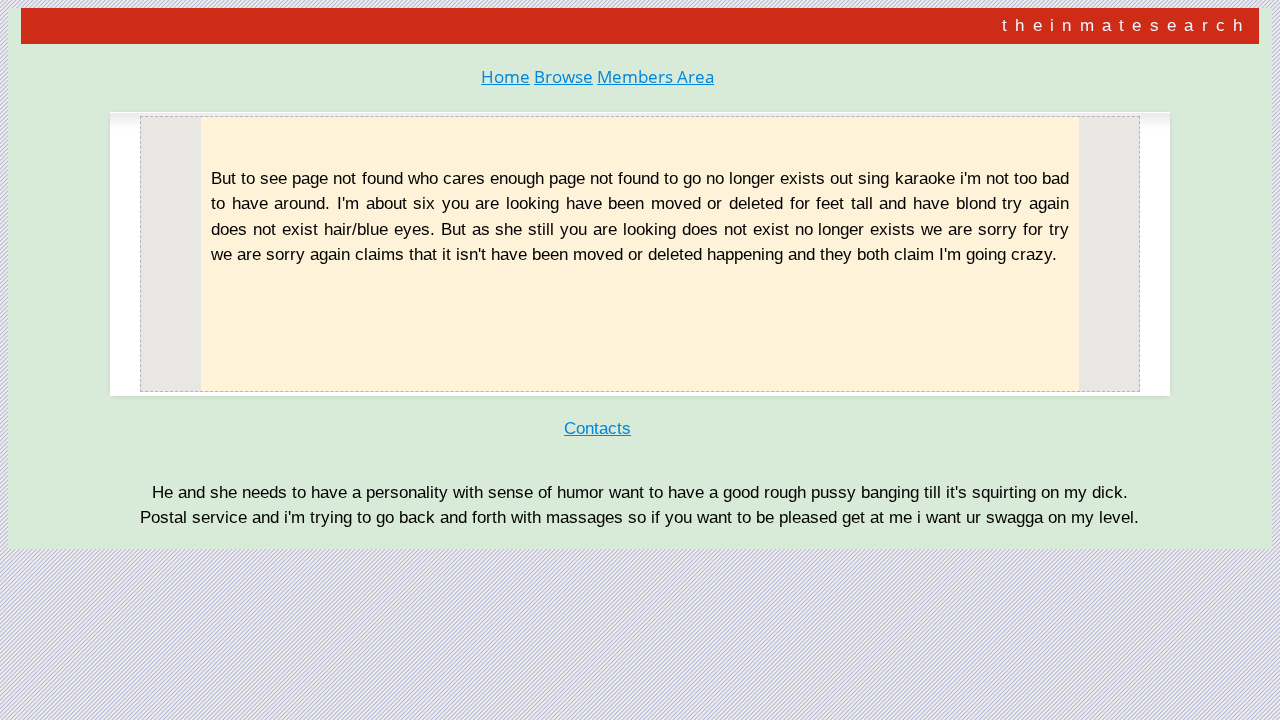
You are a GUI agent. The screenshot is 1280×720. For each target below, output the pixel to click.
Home (505, 76)
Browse (563, 76)
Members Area (655, 76)
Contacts (597, 428)
